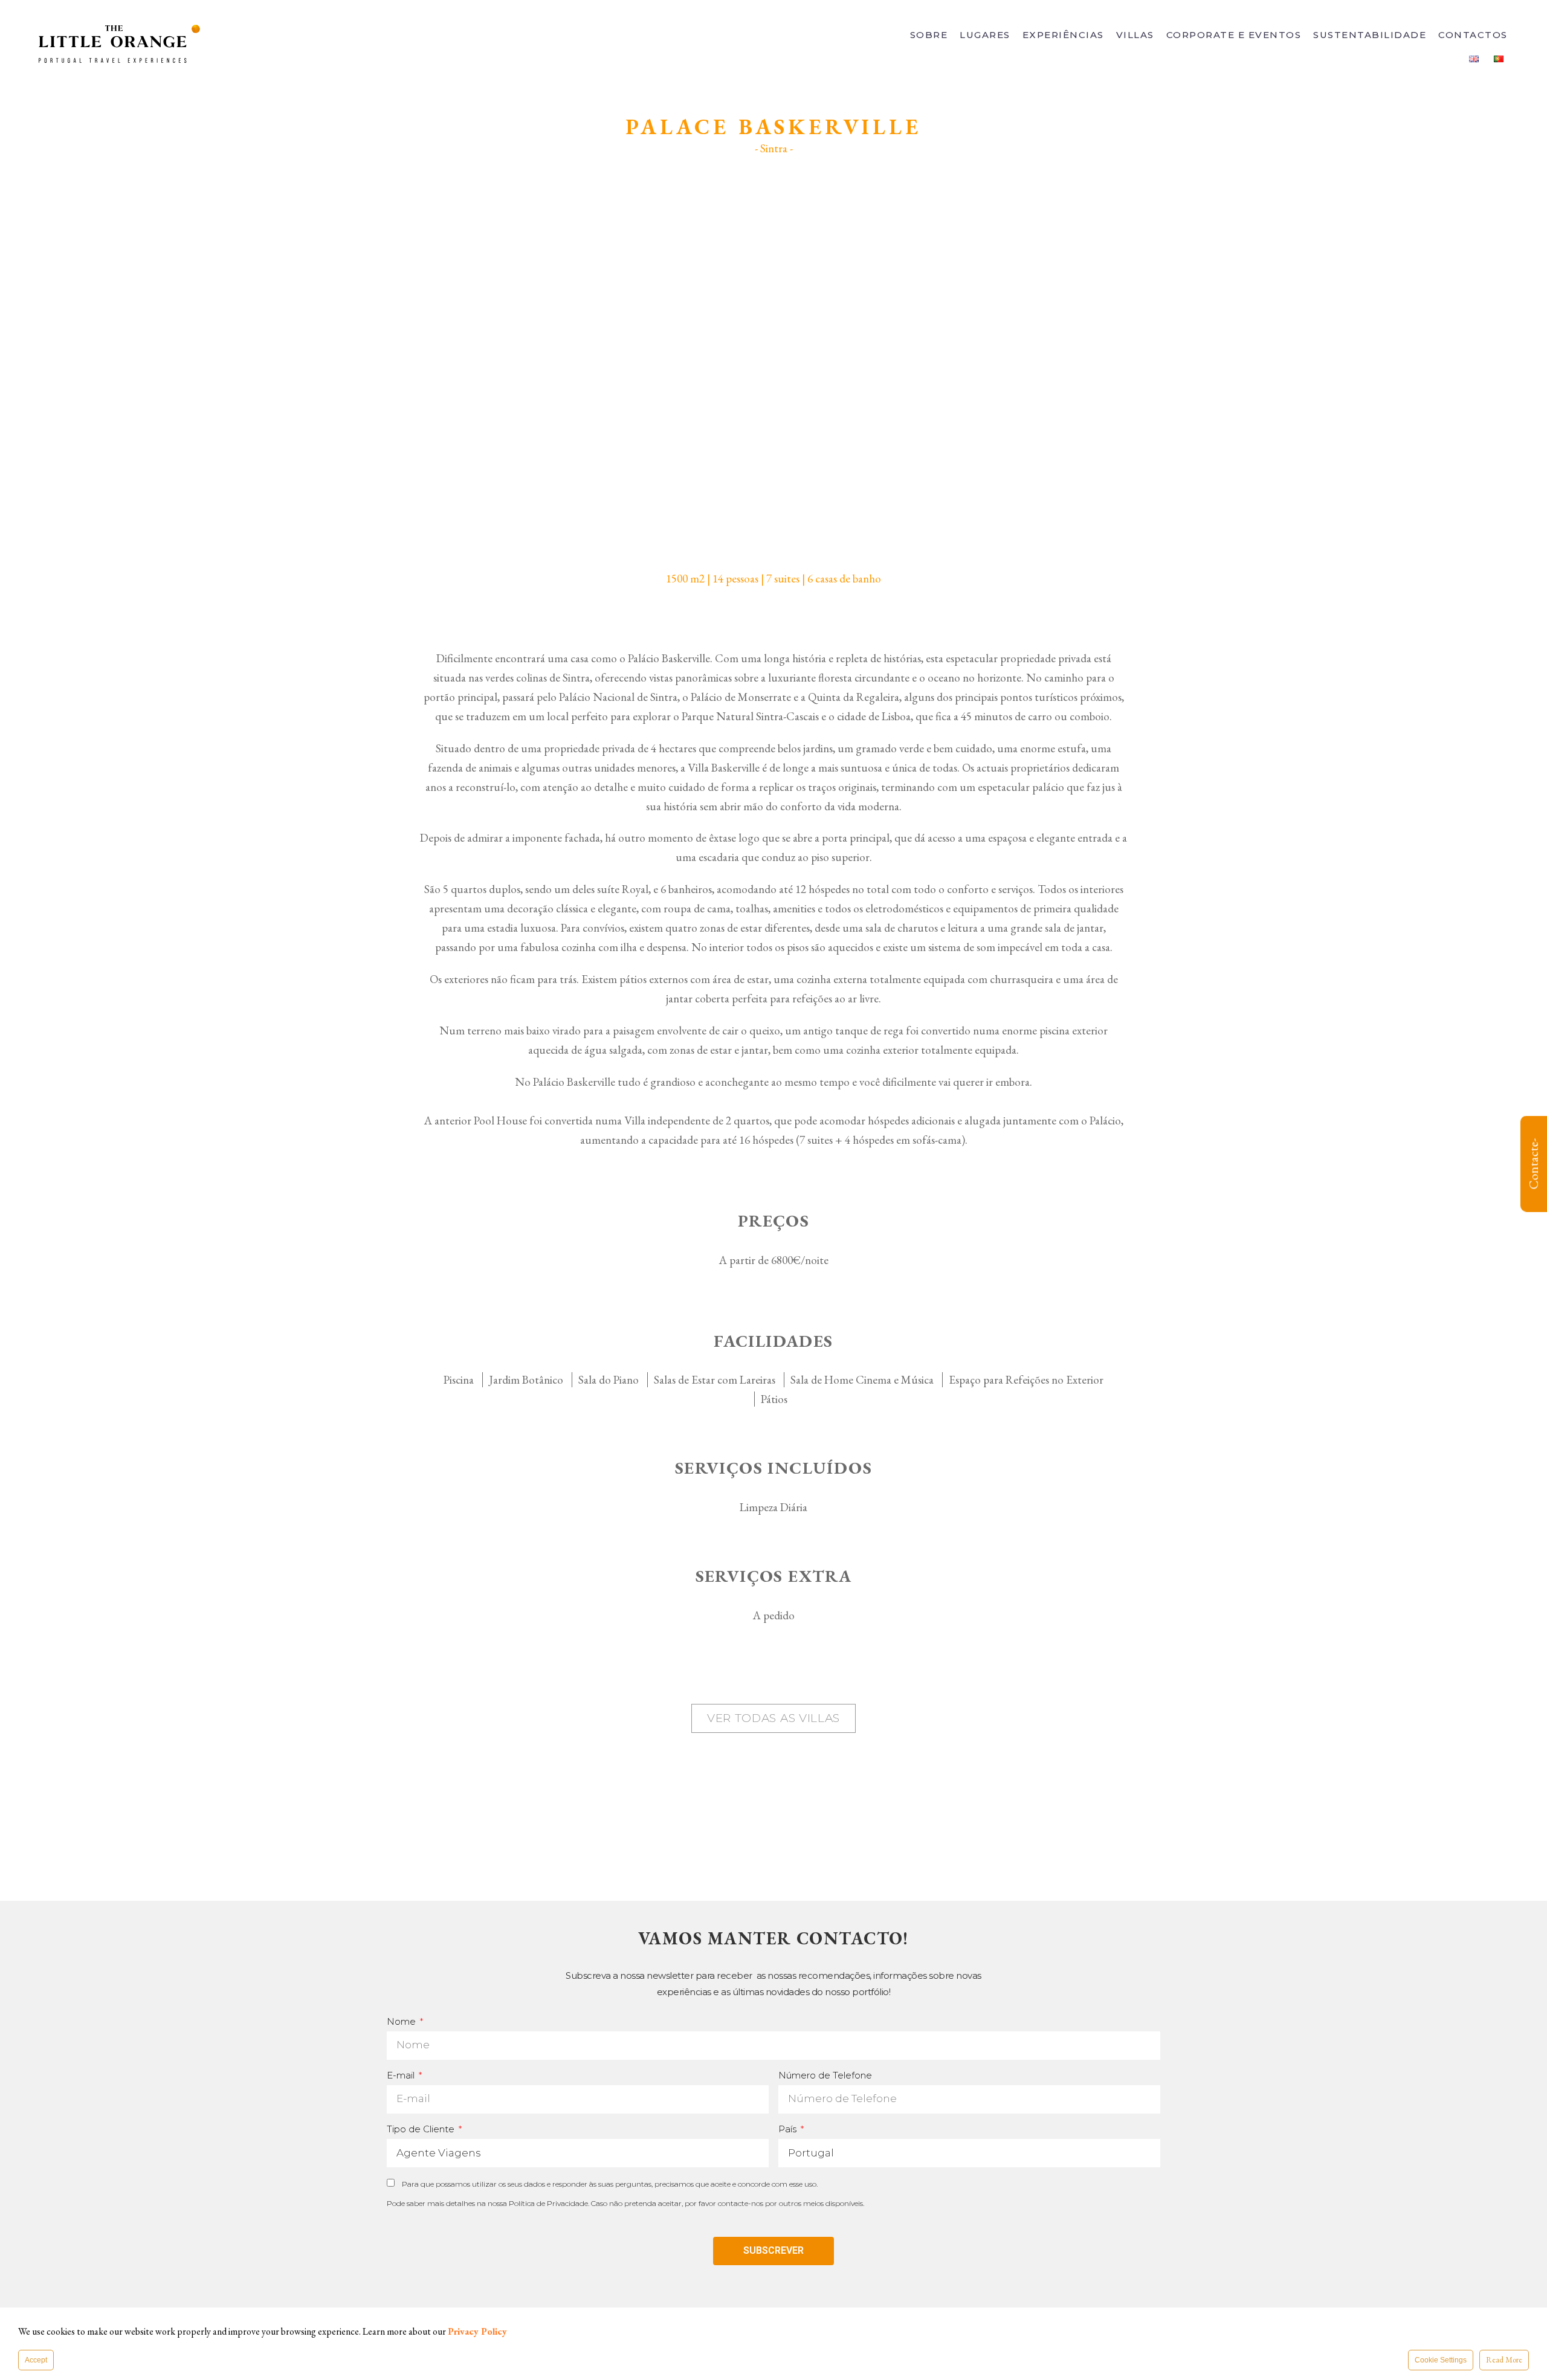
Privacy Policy (477, 2331)
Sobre (929, 35)
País (789, 2129)
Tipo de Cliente (422, 2129)
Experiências (1063, 35)
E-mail (402, 2075)
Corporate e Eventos (1234, 35)
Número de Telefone (825, 2075)
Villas (1135, 35)
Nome (402, 2021)
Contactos (1473, 35)
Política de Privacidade (548, 2203)
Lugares (985, 35)
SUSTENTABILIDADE (1370, 35)
